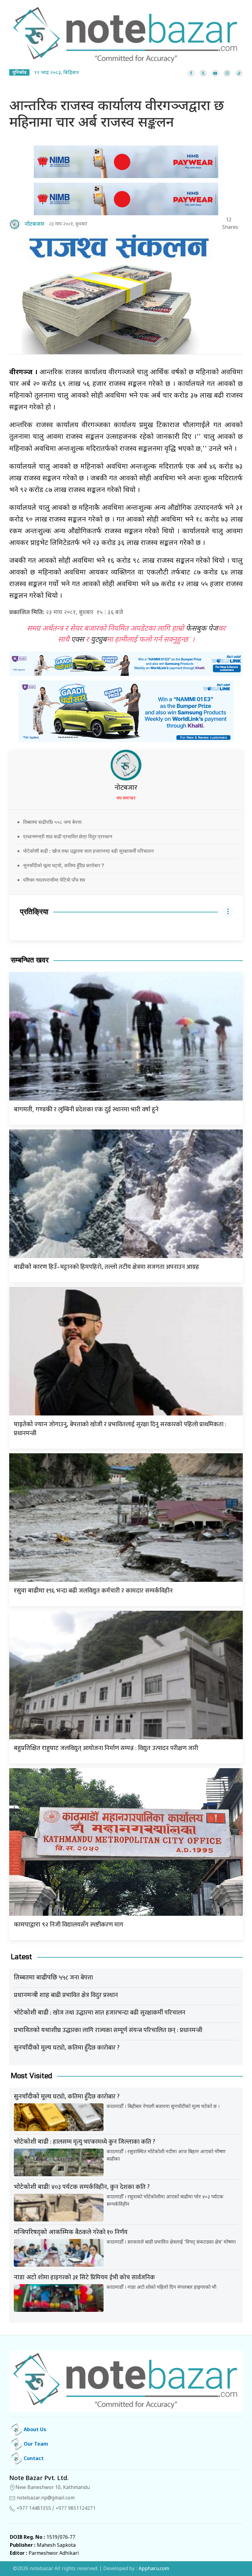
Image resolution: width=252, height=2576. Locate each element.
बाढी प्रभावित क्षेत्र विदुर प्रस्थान (66, 1995)
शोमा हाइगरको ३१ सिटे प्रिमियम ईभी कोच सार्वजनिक (84, 2277)
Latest (22, 1957)
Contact (33, 2459)
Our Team (35, 2445)
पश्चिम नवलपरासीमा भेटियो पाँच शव (54, 880)
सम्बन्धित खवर (30, 960)
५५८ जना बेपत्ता (53, 1978)
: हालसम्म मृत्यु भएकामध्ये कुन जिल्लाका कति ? (85, 2142)
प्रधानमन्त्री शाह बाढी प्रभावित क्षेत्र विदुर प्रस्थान (68, 836)
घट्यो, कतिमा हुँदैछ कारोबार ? (67, 2048)
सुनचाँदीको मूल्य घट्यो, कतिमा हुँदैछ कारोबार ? (63, 865)
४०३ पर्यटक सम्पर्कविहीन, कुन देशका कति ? (82, 2187)
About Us (34, 2430)
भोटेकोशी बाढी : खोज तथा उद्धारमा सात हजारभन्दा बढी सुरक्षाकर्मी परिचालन (88, 851)
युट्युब (99, 640)
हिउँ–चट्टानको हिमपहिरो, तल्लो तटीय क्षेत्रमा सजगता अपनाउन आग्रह (106, 1267)
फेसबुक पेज (202, 629)
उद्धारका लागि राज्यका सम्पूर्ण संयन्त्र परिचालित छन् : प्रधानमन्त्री (108, 2030)
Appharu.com (154, 2569)
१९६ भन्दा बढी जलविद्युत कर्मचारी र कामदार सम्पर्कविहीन (93, 1591)
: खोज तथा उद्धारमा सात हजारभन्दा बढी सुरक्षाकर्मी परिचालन (100, 2013)
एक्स (77, 640)
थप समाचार (126, 798)
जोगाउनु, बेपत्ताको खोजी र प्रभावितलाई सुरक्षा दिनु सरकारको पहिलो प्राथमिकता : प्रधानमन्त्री (120, 1429)
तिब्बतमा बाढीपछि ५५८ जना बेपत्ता (52, 822)
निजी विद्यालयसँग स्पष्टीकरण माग (69, 1925)
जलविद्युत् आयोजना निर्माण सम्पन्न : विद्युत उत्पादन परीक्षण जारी (106, 1748)
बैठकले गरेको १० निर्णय (71, 2232)
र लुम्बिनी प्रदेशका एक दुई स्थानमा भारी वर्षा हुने (86, 1109)
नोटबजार (126, 788)
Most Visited (31, 2076)
